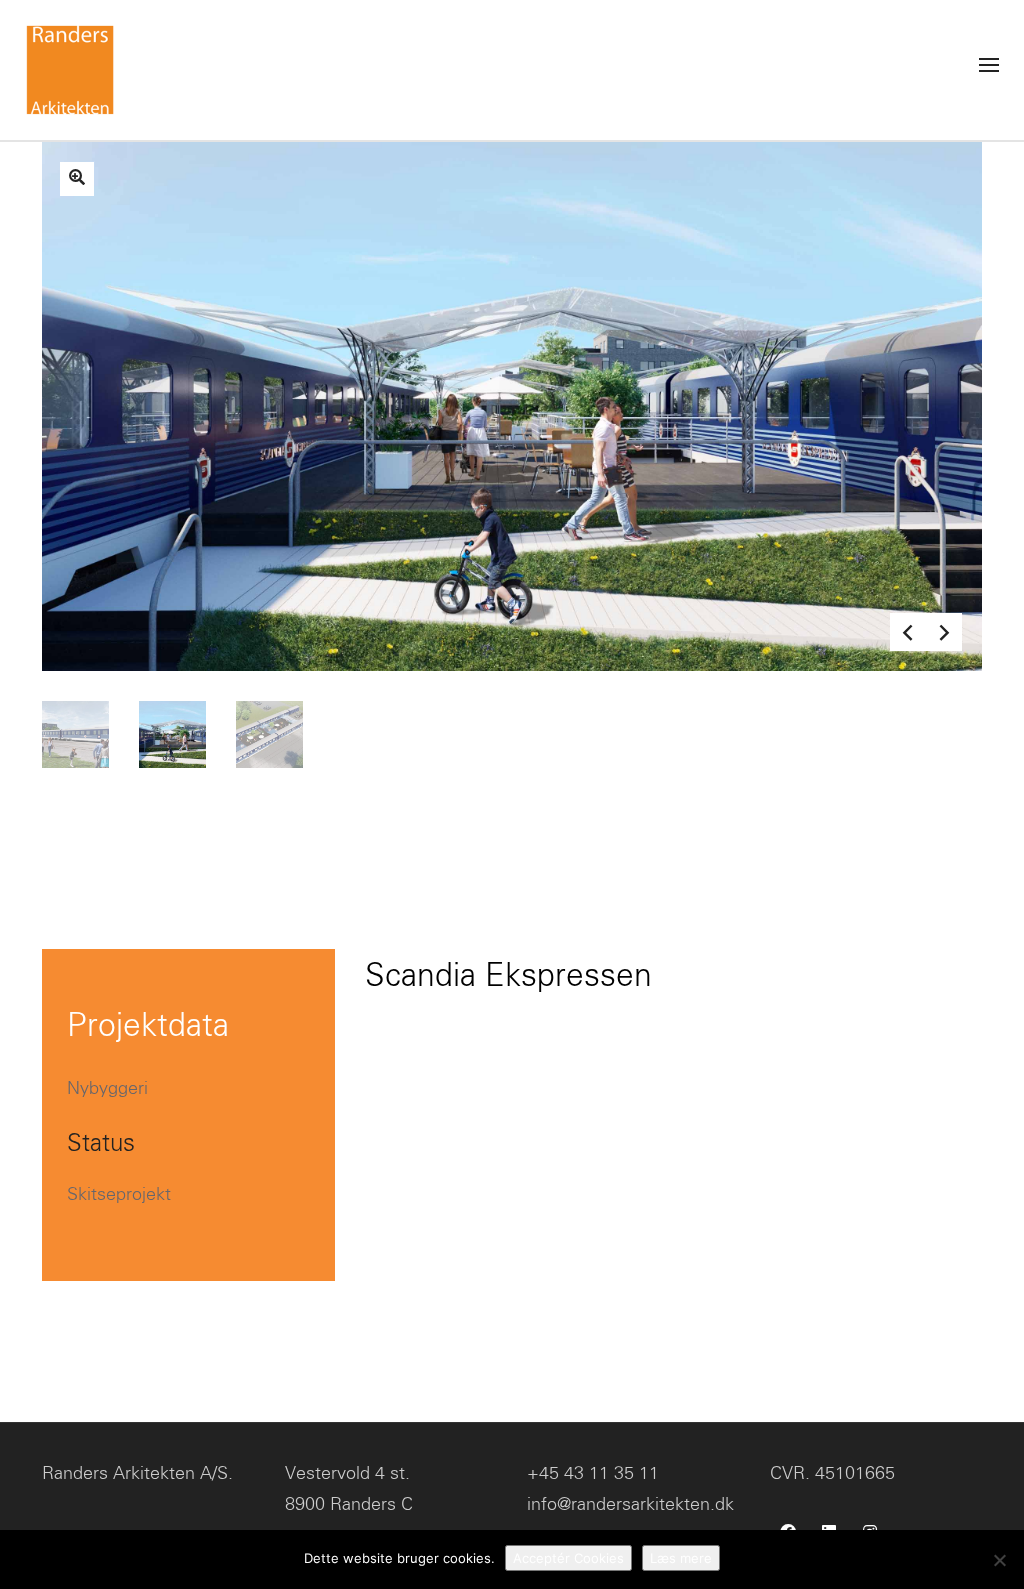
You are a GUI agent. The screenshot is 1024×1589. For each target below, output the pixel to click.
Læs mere (681, 1558)
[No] (999, 1560)
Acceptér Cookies (568, 1558)
